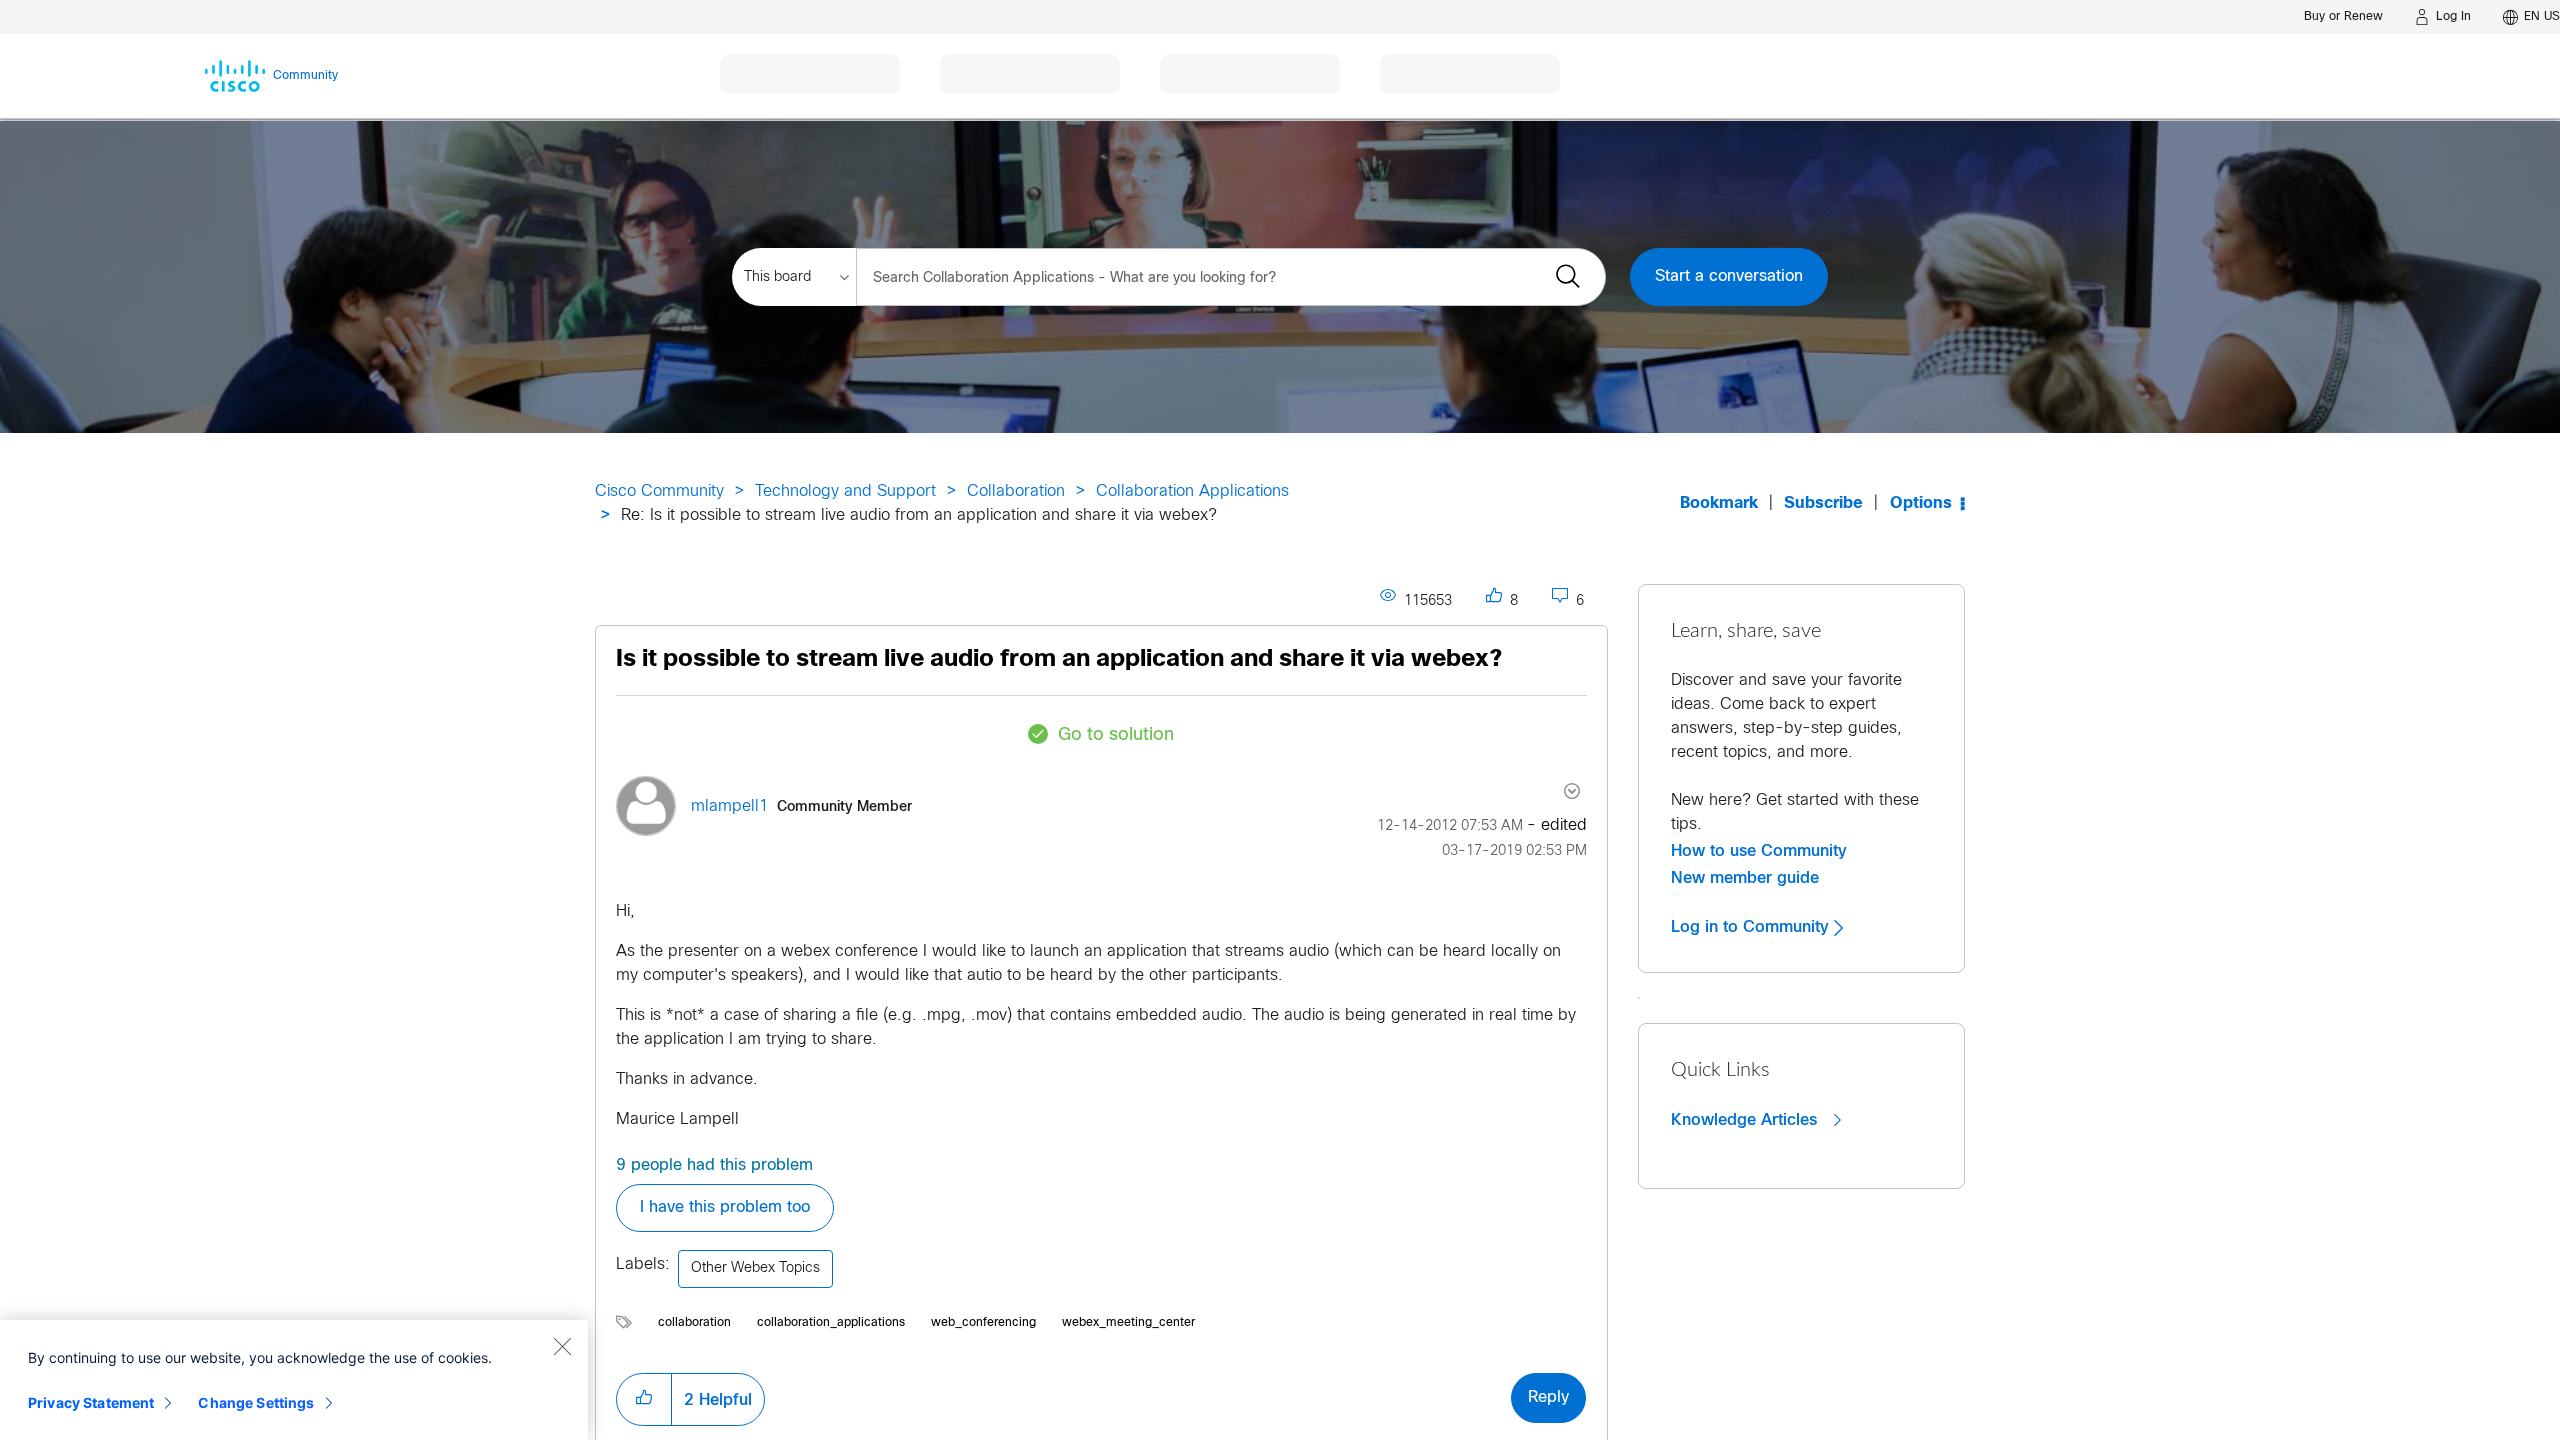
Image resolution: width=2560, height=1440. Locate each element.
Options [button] (1921, 503)
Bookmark (1719, 503)
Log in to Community (1752, 927)
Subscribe (1823, 503)
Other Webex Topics (755, 1268)
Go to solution (1116, 735)
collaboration (694, 1323)
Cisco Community (659, 491)
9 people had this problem (714, 1165)
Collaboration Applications (1192, 491)
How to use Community (1759, 851)
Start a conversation (1729, 276)
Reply (1548, 1397)
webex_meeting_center (1128, 1323)
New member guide (1745, 878)
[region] (294, 1380)
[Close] (562, 1346)
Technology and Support (845, 491)
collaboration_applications (831, 1323)
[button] (644, 1399)
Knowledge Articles (1746, 1120)
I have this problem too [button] (725, 1207)
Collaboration (1016, 491)
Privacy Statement (91, 1402)
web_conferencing (983, 1323)
